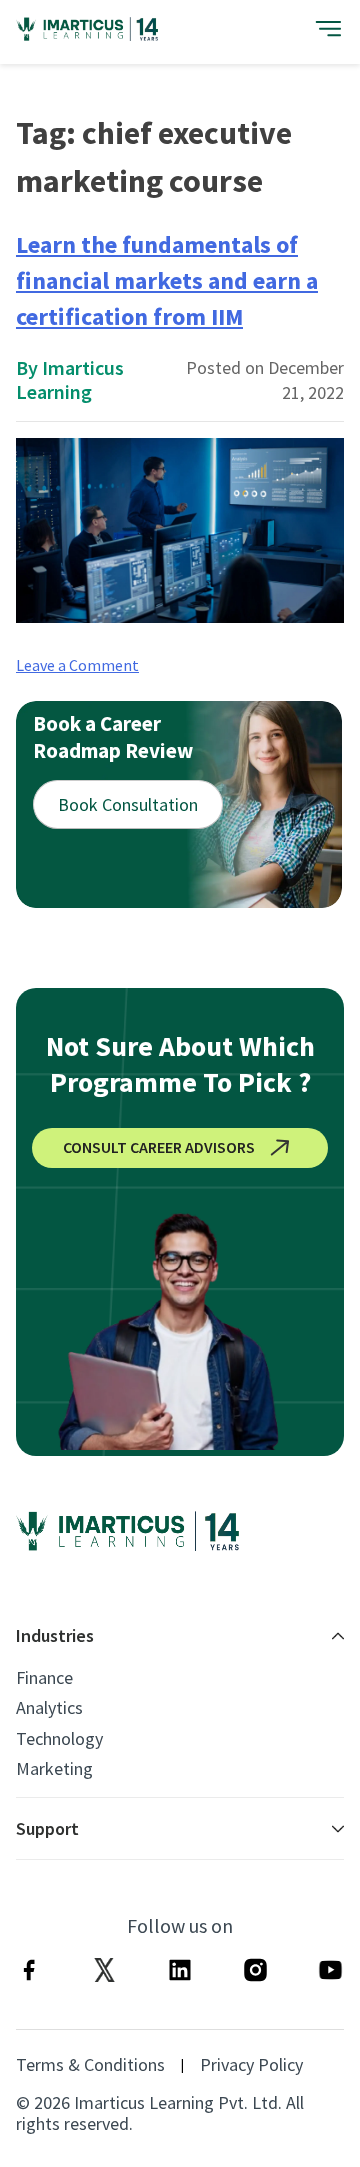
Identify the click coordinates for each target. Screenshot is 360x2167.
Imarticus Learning (70, 379)
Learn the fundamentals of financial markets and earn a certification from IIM (167, 280)
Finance (44, 1678)
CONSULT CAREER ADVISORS (159, 1147)
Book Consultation (128, 804)
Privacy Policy (251, 2065)
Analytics (49, 1708)
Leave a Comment (77, 665)
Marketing (54, 1769)
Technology (59, 1739)
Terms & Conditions (90, 2065)
